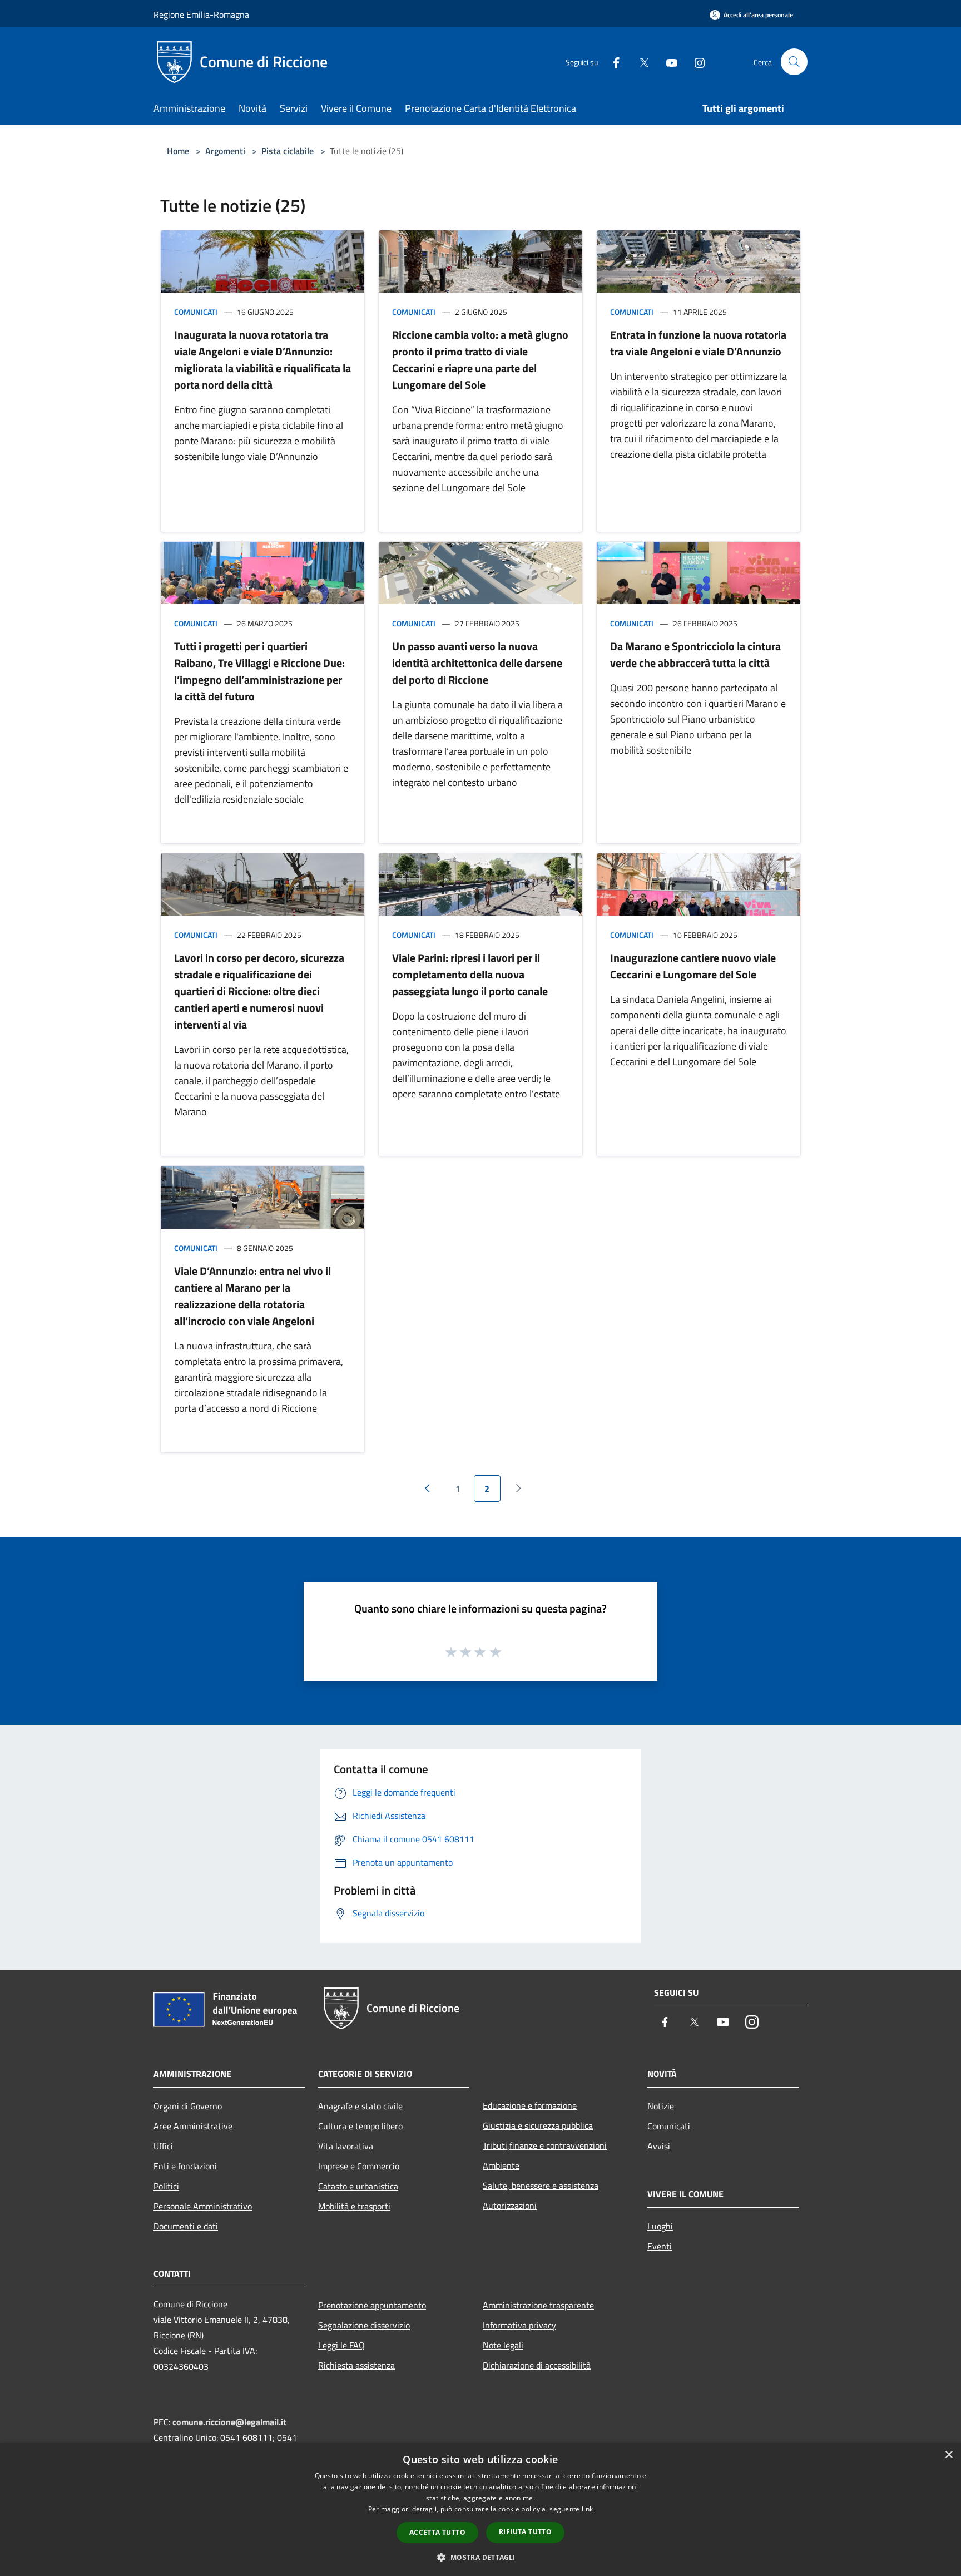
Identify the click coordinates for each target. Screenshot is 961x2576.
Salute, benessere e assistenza (541, 2186)
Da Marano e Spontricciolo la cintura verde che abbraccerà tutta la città (695, 654)
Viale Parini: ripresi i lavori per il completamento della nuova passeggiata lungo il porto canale (470, 974)
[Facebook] (612, 61)
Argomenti (225, 151)
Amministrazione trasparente (538, 2305)
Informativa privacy (519, 2325)
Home (178, 151)
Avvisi (659, 2146)
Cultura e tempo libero (360, 2126)
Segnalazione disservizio (364, 2325)
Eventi (660, 2246)
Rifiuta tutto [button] (525, 2532)
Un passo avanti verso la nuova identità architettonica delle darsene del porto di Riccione (477, 663)
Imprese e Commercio (359, 2166)
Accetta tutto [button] (437, 2532)
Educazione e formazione (530, 2105)
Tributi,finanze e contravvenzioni (545, 2145)
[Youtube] (667, 61)
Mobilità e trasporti (354, 2206)
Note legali (503, 2345)
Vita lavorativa (346, 2146)
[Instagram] (695, 61)
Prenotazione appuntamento (372, 2305)
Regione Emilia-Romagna (201, 14)
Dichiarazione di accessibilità (537, 2365)
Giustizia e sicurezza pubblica (538, 2125)
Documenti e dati (186, 2226)
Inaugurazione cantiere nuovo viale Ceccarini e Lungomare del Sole (693, 966)
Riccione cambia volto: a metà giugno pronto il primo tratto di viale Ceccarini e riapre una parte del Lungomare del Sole (480, 360)
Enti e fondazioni (185, 2166)
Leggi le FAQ (341, 2345)
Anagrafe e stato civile (360, 2106)
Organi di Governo (188, 2106)
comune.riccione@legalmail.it (229, 2422)
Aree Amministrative (193, 2126)
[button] (480, 2557)
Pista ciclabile (288, 151)
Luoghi (660, 2226)
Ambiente (501, 2165)
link (587, 2509)
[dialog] (481, 2510)
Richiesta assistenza (356, 2365)
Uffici (163, 2146)
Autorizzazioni (510, 2206)
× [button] (948, 2455)
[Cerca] (794, 62)
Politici (166, 2186)
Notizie (661, 2106)
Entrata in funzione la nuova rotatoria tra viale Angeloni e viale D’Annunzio (698, 343)
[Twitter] (640, 61)
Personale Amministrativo (203, 2206)
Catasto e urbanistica (358, 2186)
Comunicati (196, 312)
